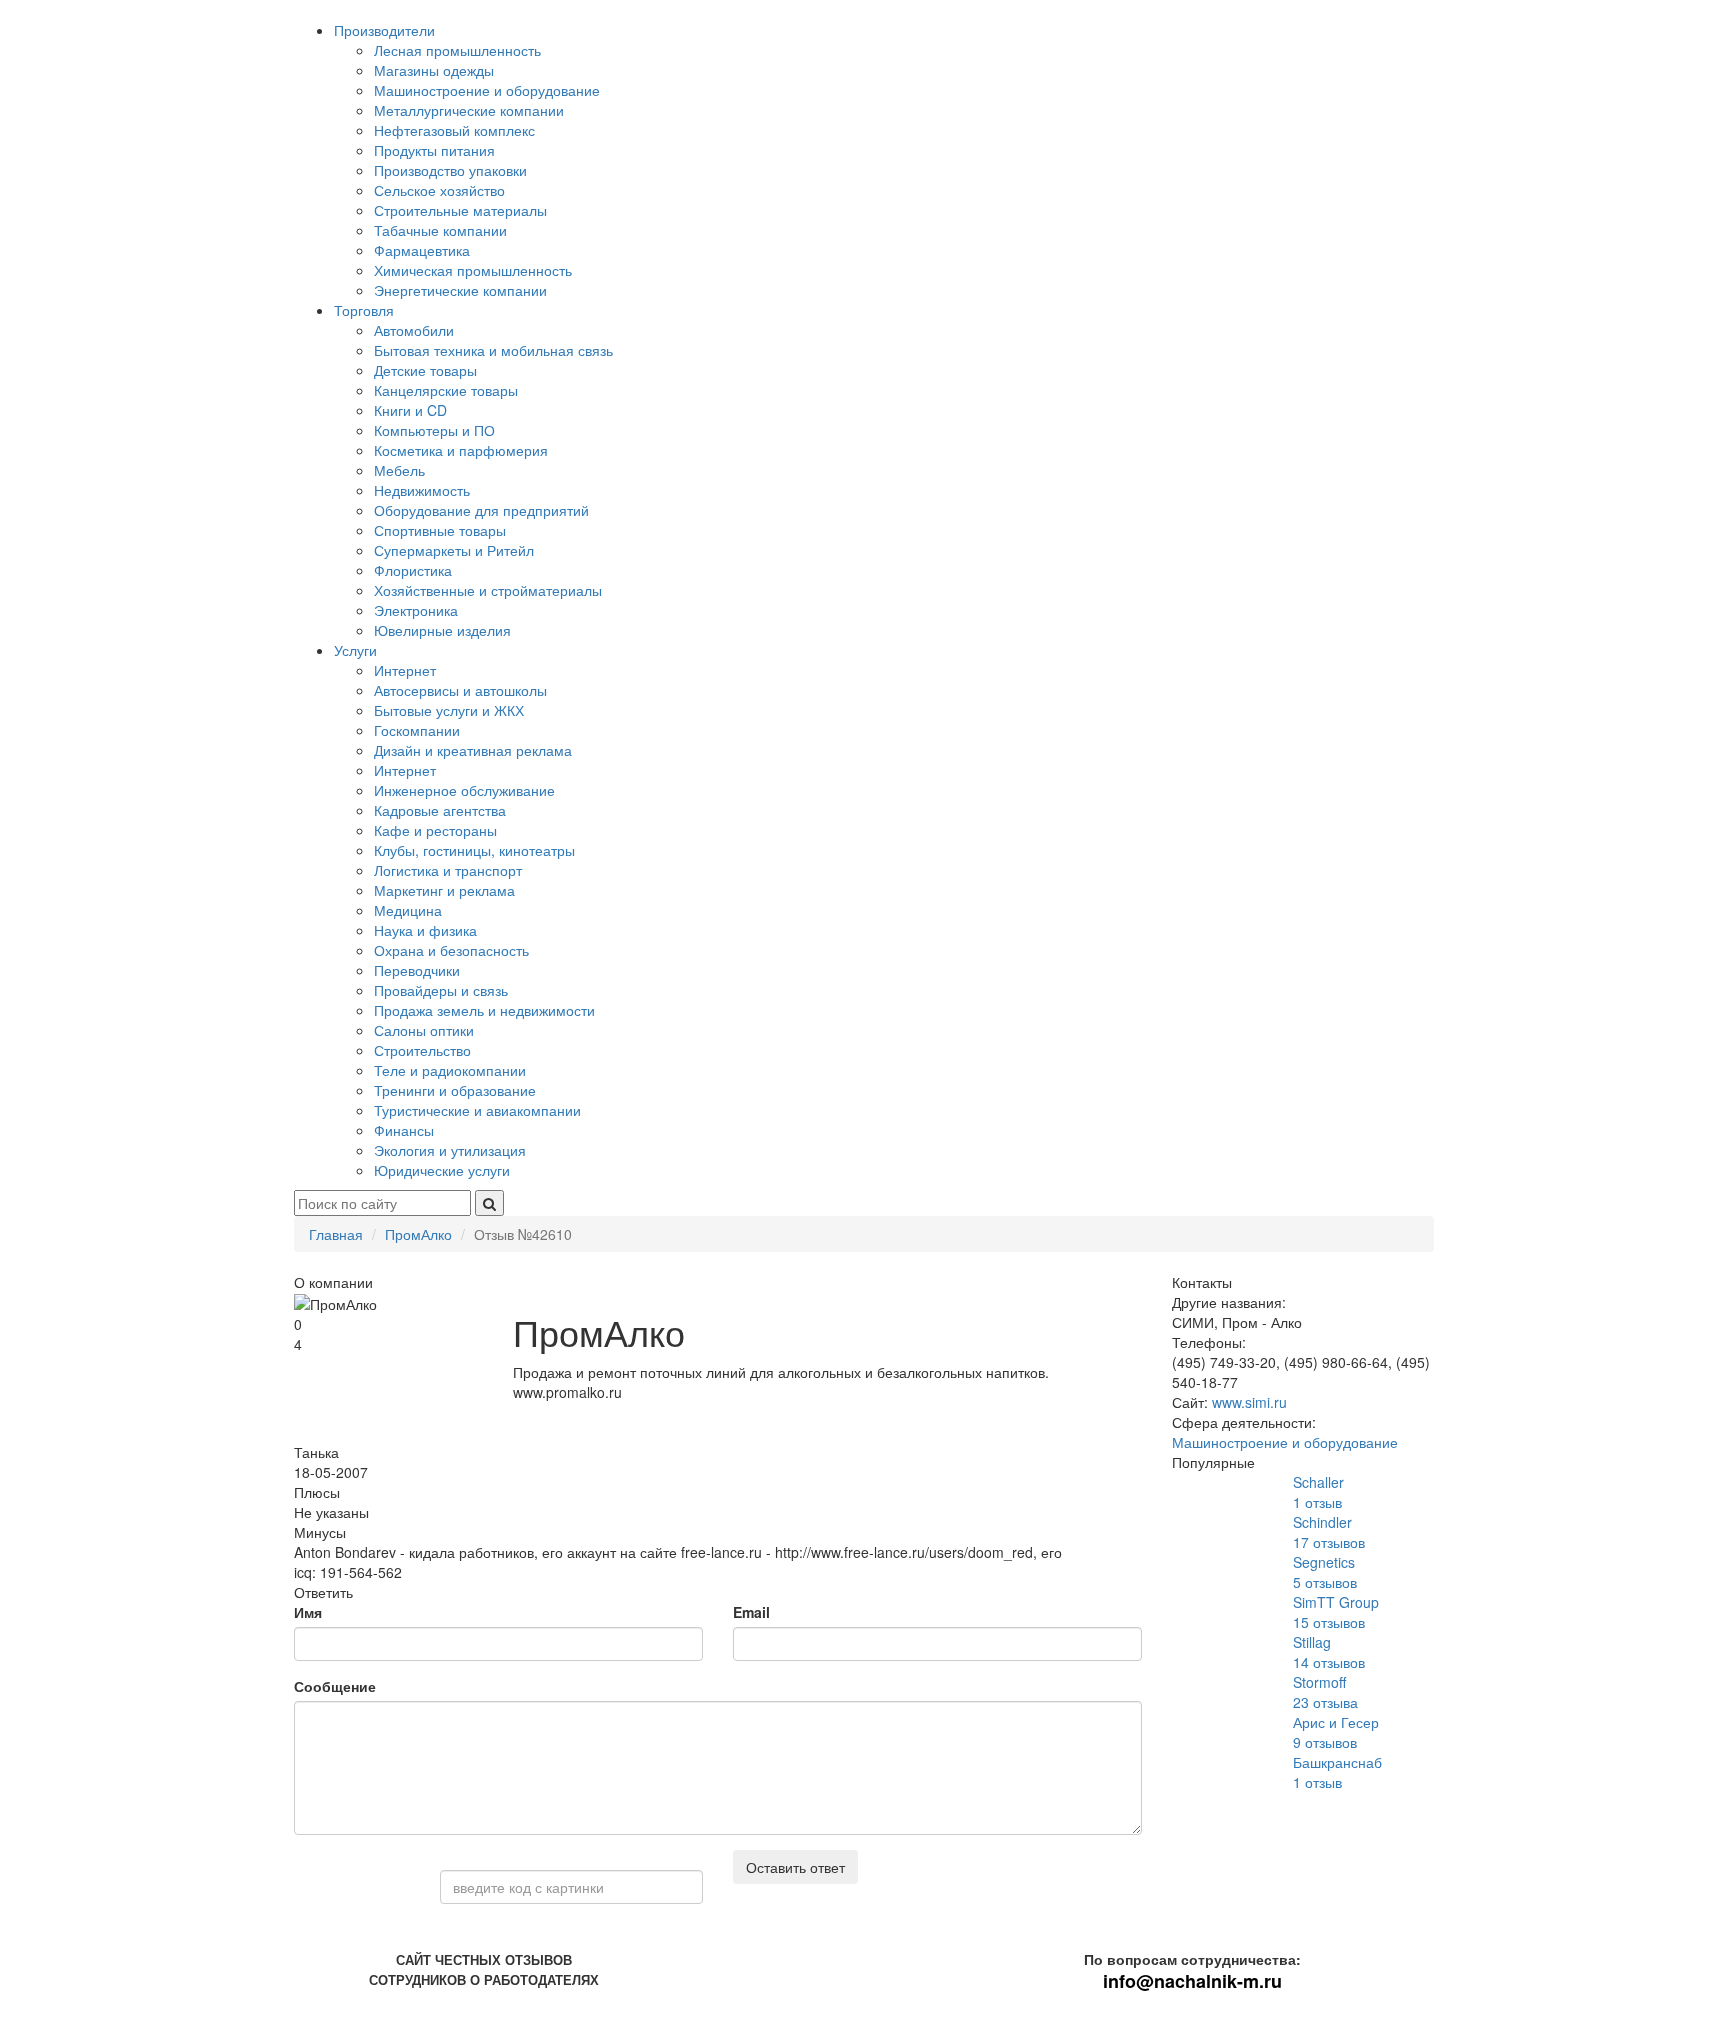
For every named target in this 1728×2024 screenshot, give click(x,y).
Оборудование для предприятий (481, 510)
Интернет (405, 670)
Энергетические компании (460, 290)
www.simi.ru (1249, 1402)
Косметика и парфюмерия (461, 450)
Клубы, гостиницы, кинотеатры (474, 850)
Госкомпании (417, 730)
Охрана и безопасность (451, 950)
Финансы (404, 1130)
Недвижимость (422, 490)
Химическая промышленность (473, 270)
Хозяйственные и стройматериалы (488, 590)
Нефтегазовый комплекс (454, 130)
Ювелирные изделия (442, 630)
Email (751, 1612)
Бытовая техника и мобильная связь (493, 350)
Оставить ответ (795, 1867)
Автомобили (414, 330)
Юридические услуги (442, 1170)
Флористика (413, 570)
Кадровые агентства (440, 810)
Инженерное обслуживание (464, 790)
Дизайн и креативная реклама (473, 750)
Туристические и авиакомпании (477, 1110)
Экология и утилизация (450, 1150)
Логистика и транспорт (448, 870)
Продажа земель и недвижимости (484, 1010)
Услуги (355, 650)
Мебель (399, 470)
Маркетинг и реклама (444, 890)
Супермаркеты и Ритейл (454, 550)
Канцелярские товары (446, 390)
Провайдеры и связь (441, 990)
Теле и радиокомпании (450, 1070)
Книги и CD (410, 410)
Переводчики (417, 970)
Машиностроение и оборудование (487, 90)
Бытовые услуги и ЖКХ (449, 710)
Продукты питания (434, 150)
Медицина (408, 910)
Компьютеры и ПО (434, 430)
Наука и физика (425, 930)
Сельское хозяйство (439, 190)
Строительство (422, 1050)
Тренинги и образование (455, 1090)
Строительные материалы (460, 210)
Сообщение (335, 1686)
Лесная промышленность (457, 50)
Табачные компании (440, 230)
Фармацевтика (422, 250)
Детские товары (425, 370)
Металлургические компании (469, 110)
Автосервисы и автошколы (460, 690)
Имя (308, 1612)
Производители (384, 30)
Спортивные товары (440, 530)
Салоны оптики (424, 1030)
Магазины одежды (434, 70)
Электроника (416, 610)
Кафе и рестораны (435, 830)
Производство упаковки (450, 170)
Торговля (364, 310)
